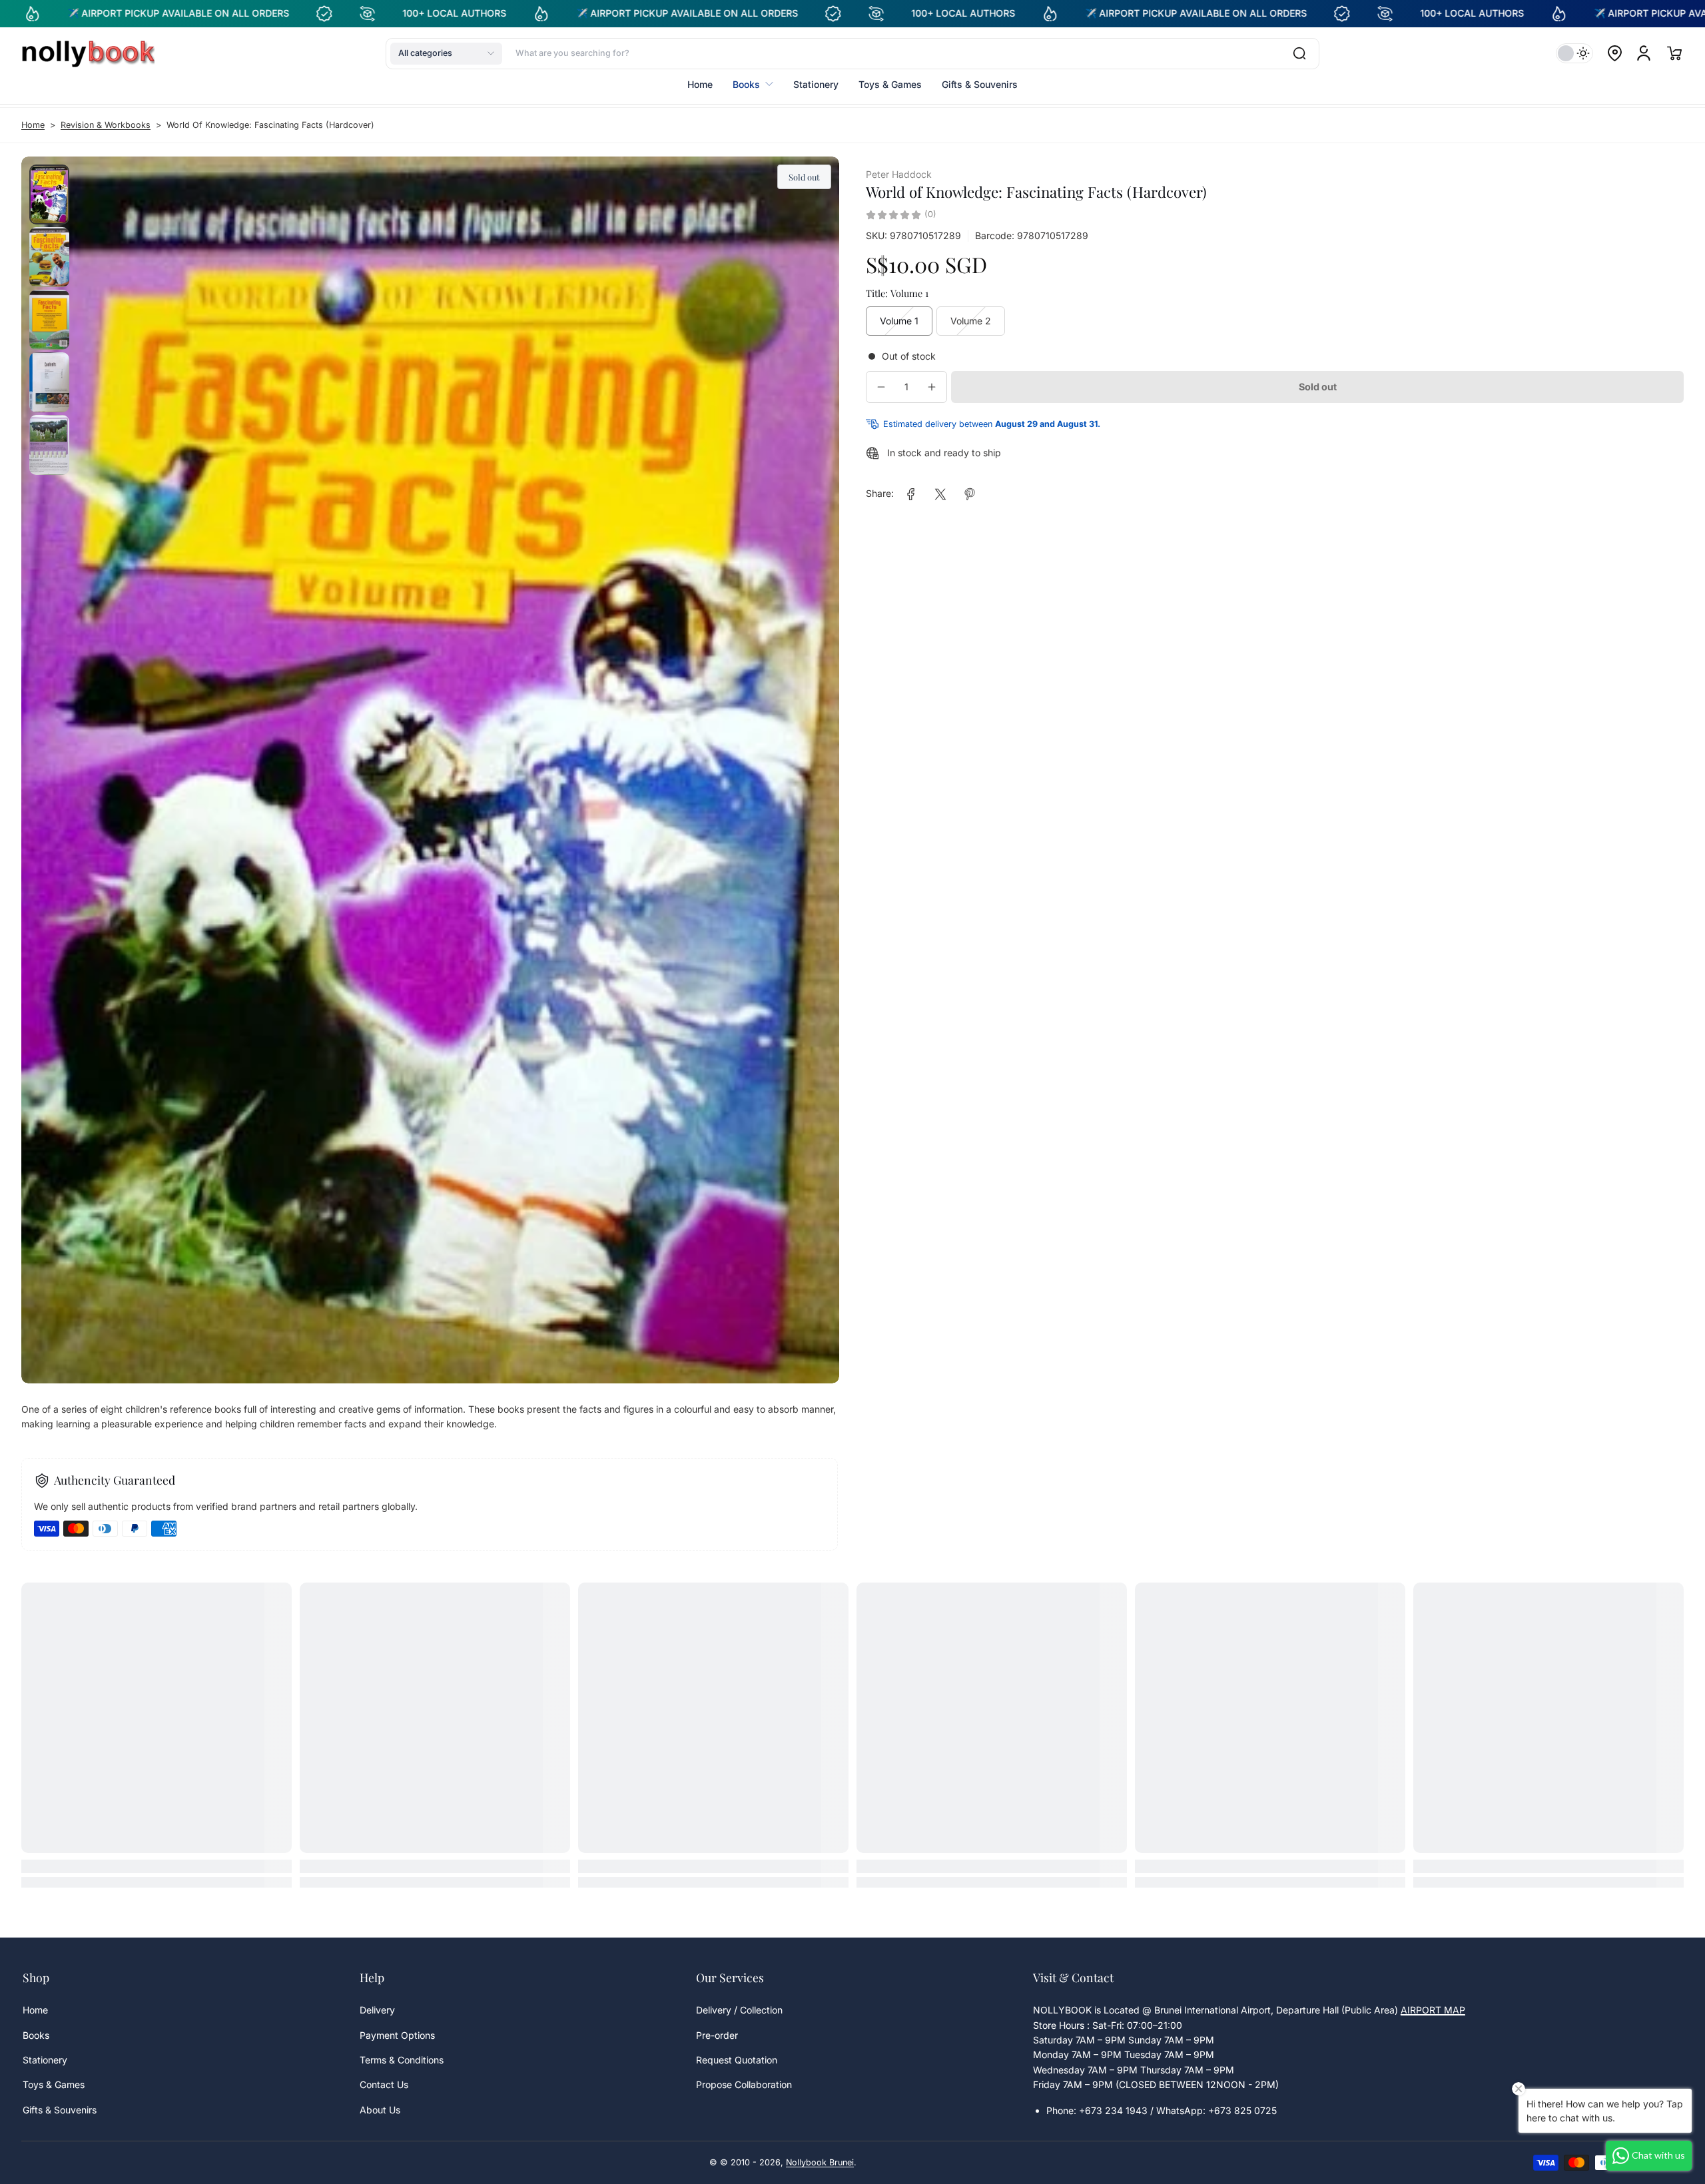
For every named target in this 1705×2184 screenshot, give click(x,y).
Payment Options (397, 2035)
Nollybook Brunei (820, 2162)
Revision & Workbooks (106, 125)
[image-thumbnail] (49, 194)
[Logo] (88, 53)
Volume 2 (971, 321)
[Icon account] (1644, 53)
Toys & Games (54, 2084)
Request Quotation (737, 2060)
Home (33, 125)
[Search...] (1299, 53)
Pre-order (717, 2035)
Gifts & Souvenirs (60, 2110)
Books (36, 2035)
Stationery (45, 2060)
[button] (446, 53)
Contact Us (384, 2084)
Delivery (377, 2010)
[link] (911, 494)
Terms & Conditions (402, 2060)
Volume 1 (899, 321)
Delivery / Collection (739, 2010)
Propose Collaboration (744, 2084)
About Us (380, 2110)
